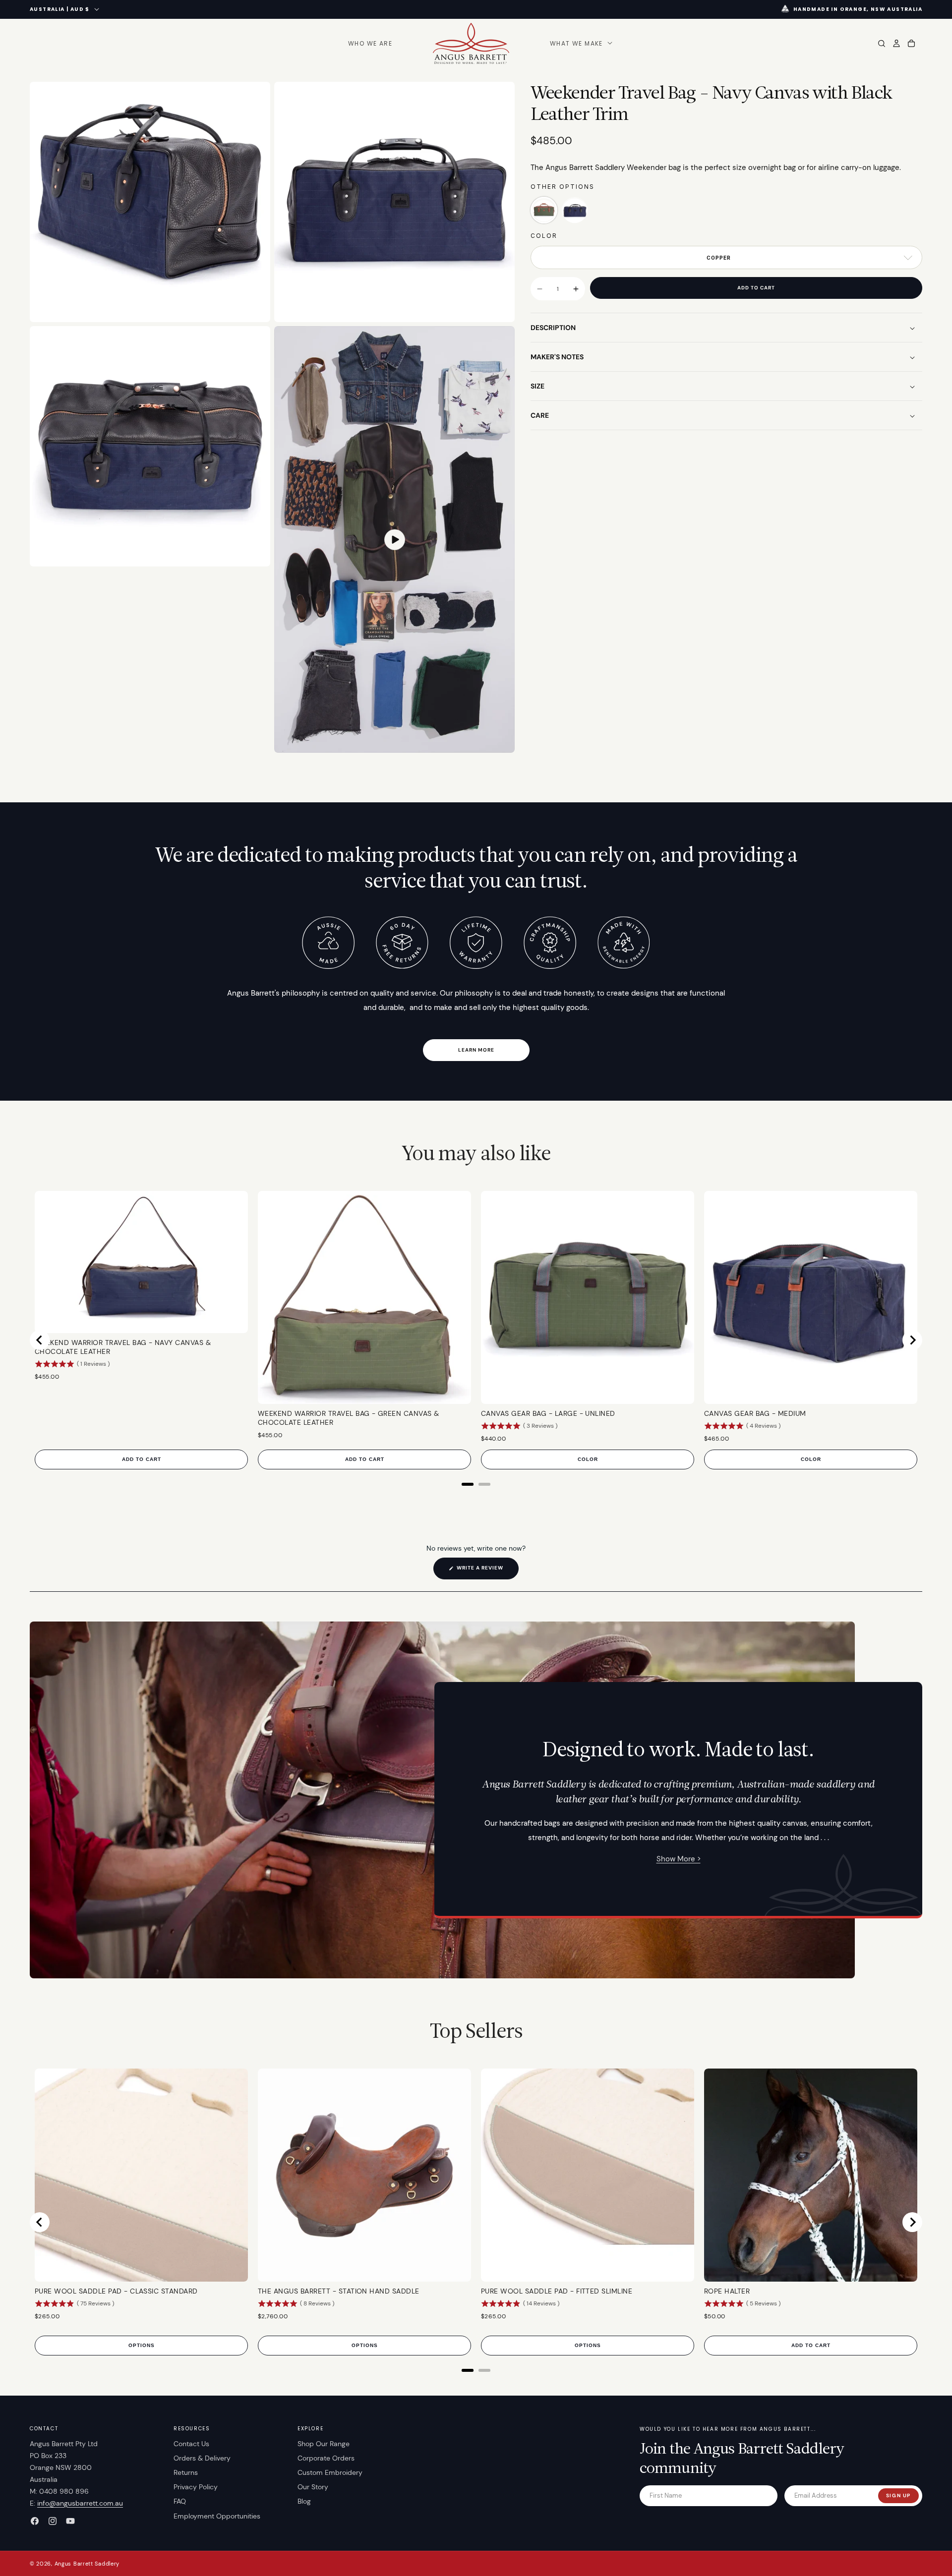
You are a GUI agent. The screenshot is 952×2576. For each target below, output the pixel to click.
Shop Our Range (324, 2444)
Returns (186, 2472)
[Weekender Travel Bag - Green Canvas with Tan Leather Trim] (544, 211)
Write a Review (487, 1572)
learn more (476, 1050)
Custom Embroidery (330, 2472)
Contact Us (191, 2444)
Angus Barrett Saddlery (87, 2564)
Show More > (679, 1859)
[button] (580, 44)
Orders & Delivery (202, 2458)
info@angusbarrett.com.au (80, 2503)
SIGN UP (898, 2495)
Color (544, 236)
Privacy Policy (196, 2487)
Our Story (313, 2487)
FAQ (180, 2501)
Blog (304, 2501)
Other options (563, 187)
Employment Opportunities (217, 2516)
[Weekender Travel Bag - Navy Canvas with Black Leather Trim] (575, 211)
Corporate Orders (326, 2458)
